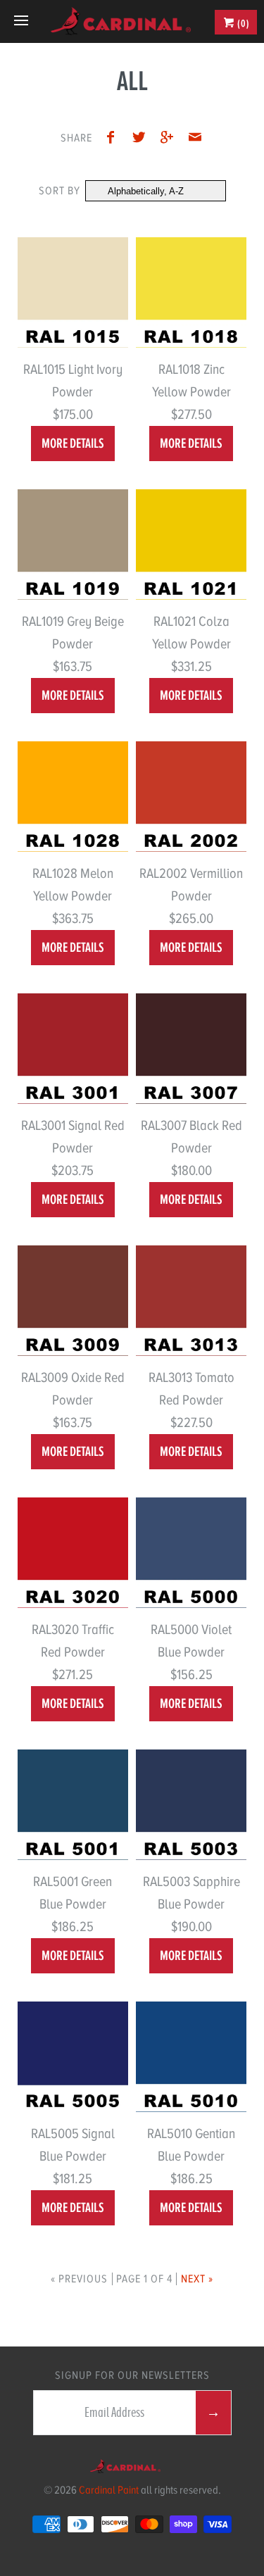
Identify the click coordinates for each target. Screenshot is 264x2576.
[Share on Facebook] (115, 139)
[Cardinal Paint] (121, 21)
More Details (73, 443)
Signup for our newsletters (132, 2375)
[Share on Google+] (170, 139)
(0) (243, 23)
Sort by (59, 191)
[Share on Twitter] (142, 139)
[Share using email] (195, 139)
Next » (197, 2279)
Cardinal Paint (109, 2490)
